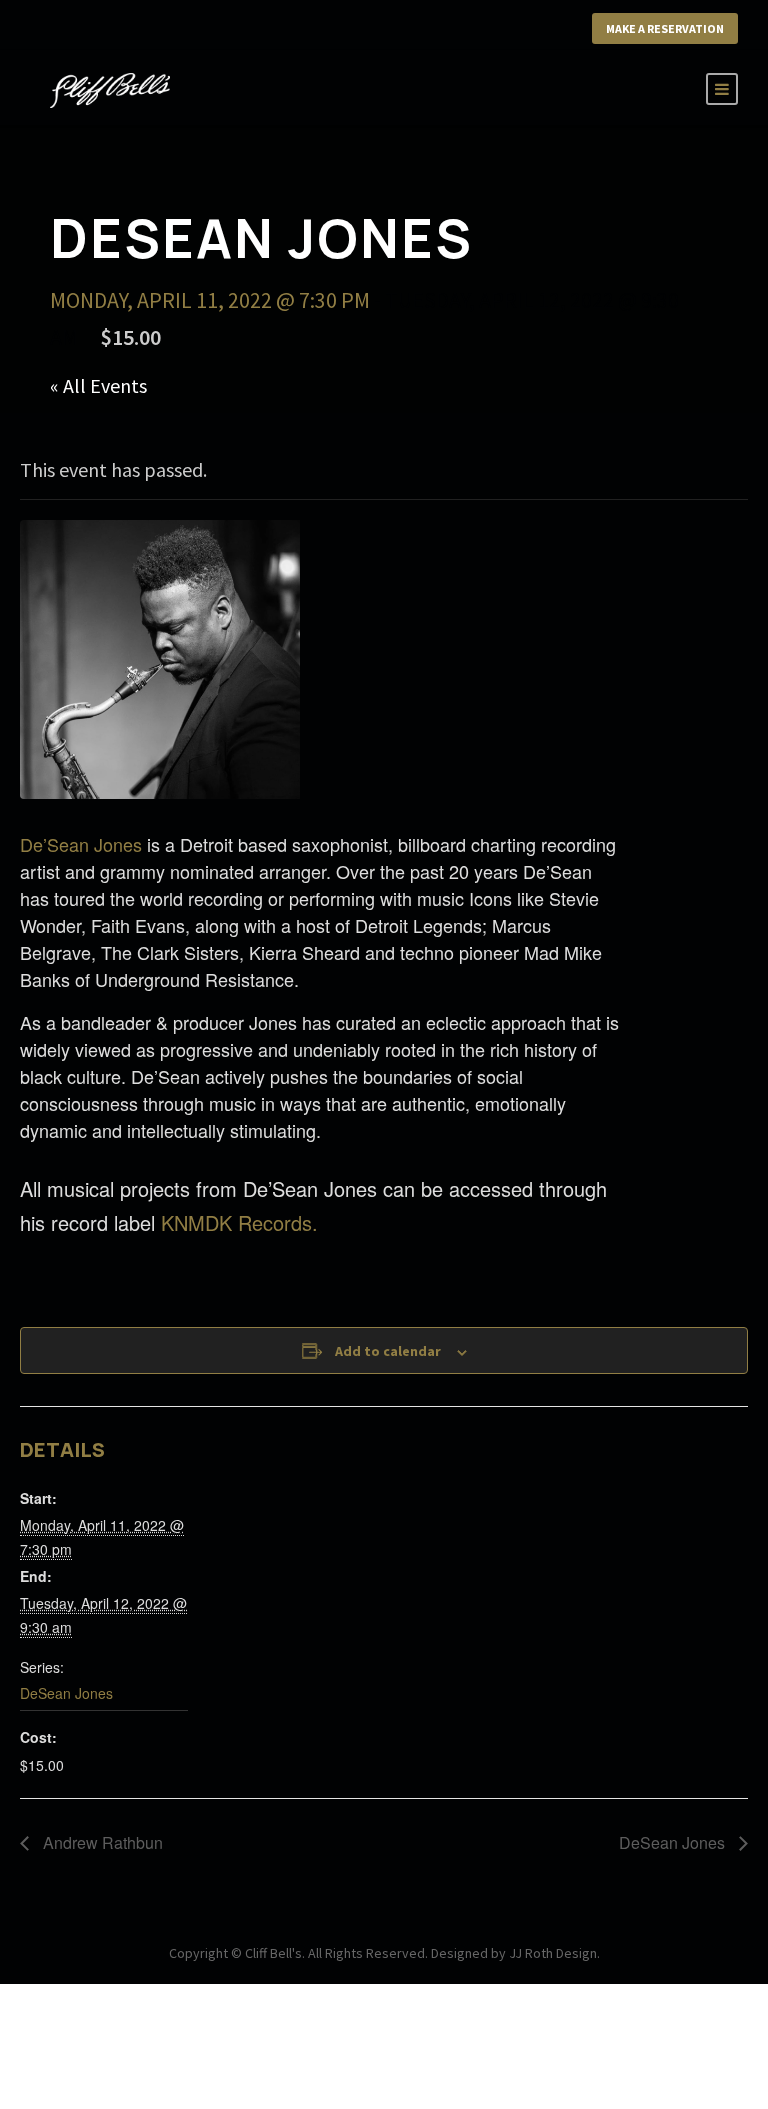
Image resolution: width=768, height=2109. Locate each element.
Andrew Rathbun (101, 1842)
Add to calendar (388, 1351)
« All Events (98, 385)
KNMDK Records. (239, 1222)
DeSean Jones (66, 1693)
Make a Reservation (665, 28)
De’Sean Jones (81, 844)
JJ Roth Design (553, 1953)
